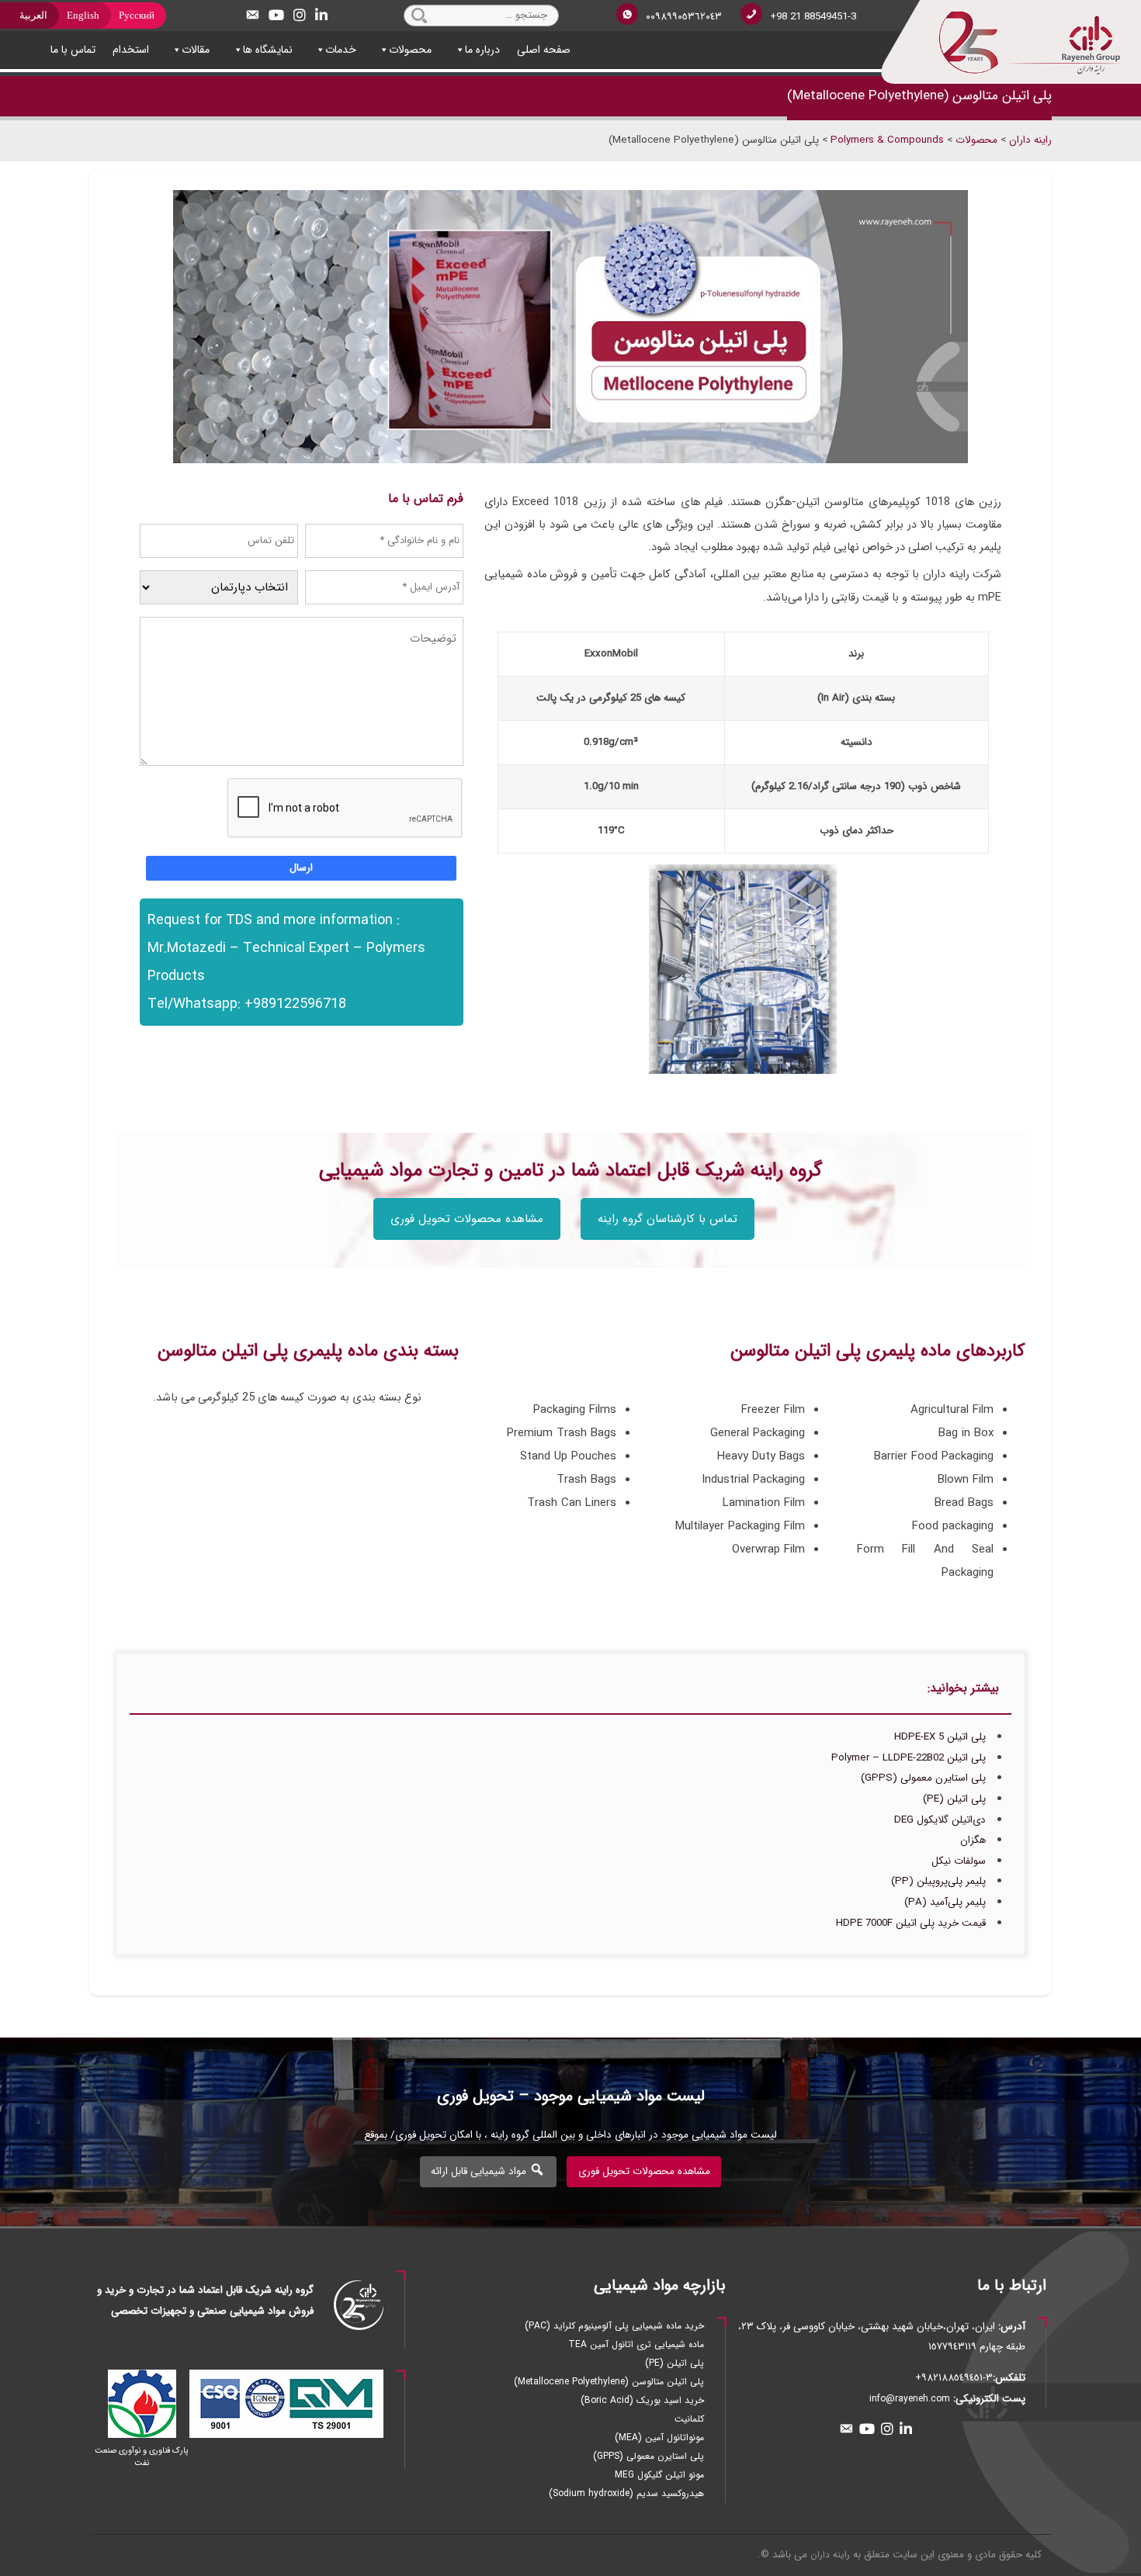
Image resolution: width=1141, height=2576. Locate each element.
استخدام (131, 50)
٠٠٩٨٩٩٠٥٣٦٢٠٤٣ (684, 17)
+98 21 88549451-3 (813, 17)
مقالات (196, 50)
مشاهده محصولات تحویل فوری (467, 1219)
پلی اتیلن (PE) (954, 1799)
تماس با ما (73, 50)
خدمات (341, 50)
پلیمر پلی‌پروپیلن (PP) (938, 1881)
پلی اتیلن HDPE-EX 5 (940, 1737)
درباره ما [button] (482, 50)
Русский (137, 15)
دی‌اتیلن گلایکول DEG (940, 1820)
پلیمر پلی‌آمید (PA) (945, 1902)
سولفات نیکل (959, 1861)
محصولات (410, 50)
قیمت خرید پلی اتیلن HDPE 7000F (911, 1923)
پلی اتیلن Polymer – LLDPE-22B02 (909, 1758)
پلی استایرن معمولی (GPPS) (923, 1778)
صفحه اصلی (544, 50)
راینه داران (830, 2555)
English (83, 15)
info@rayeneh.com (910, 2399)
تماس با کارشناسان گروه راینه (668, 1219)
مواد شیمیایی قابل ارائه (480, 2171)
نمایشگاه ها (268, 50)
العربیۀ (33, 15)
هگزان (973, 1840)
